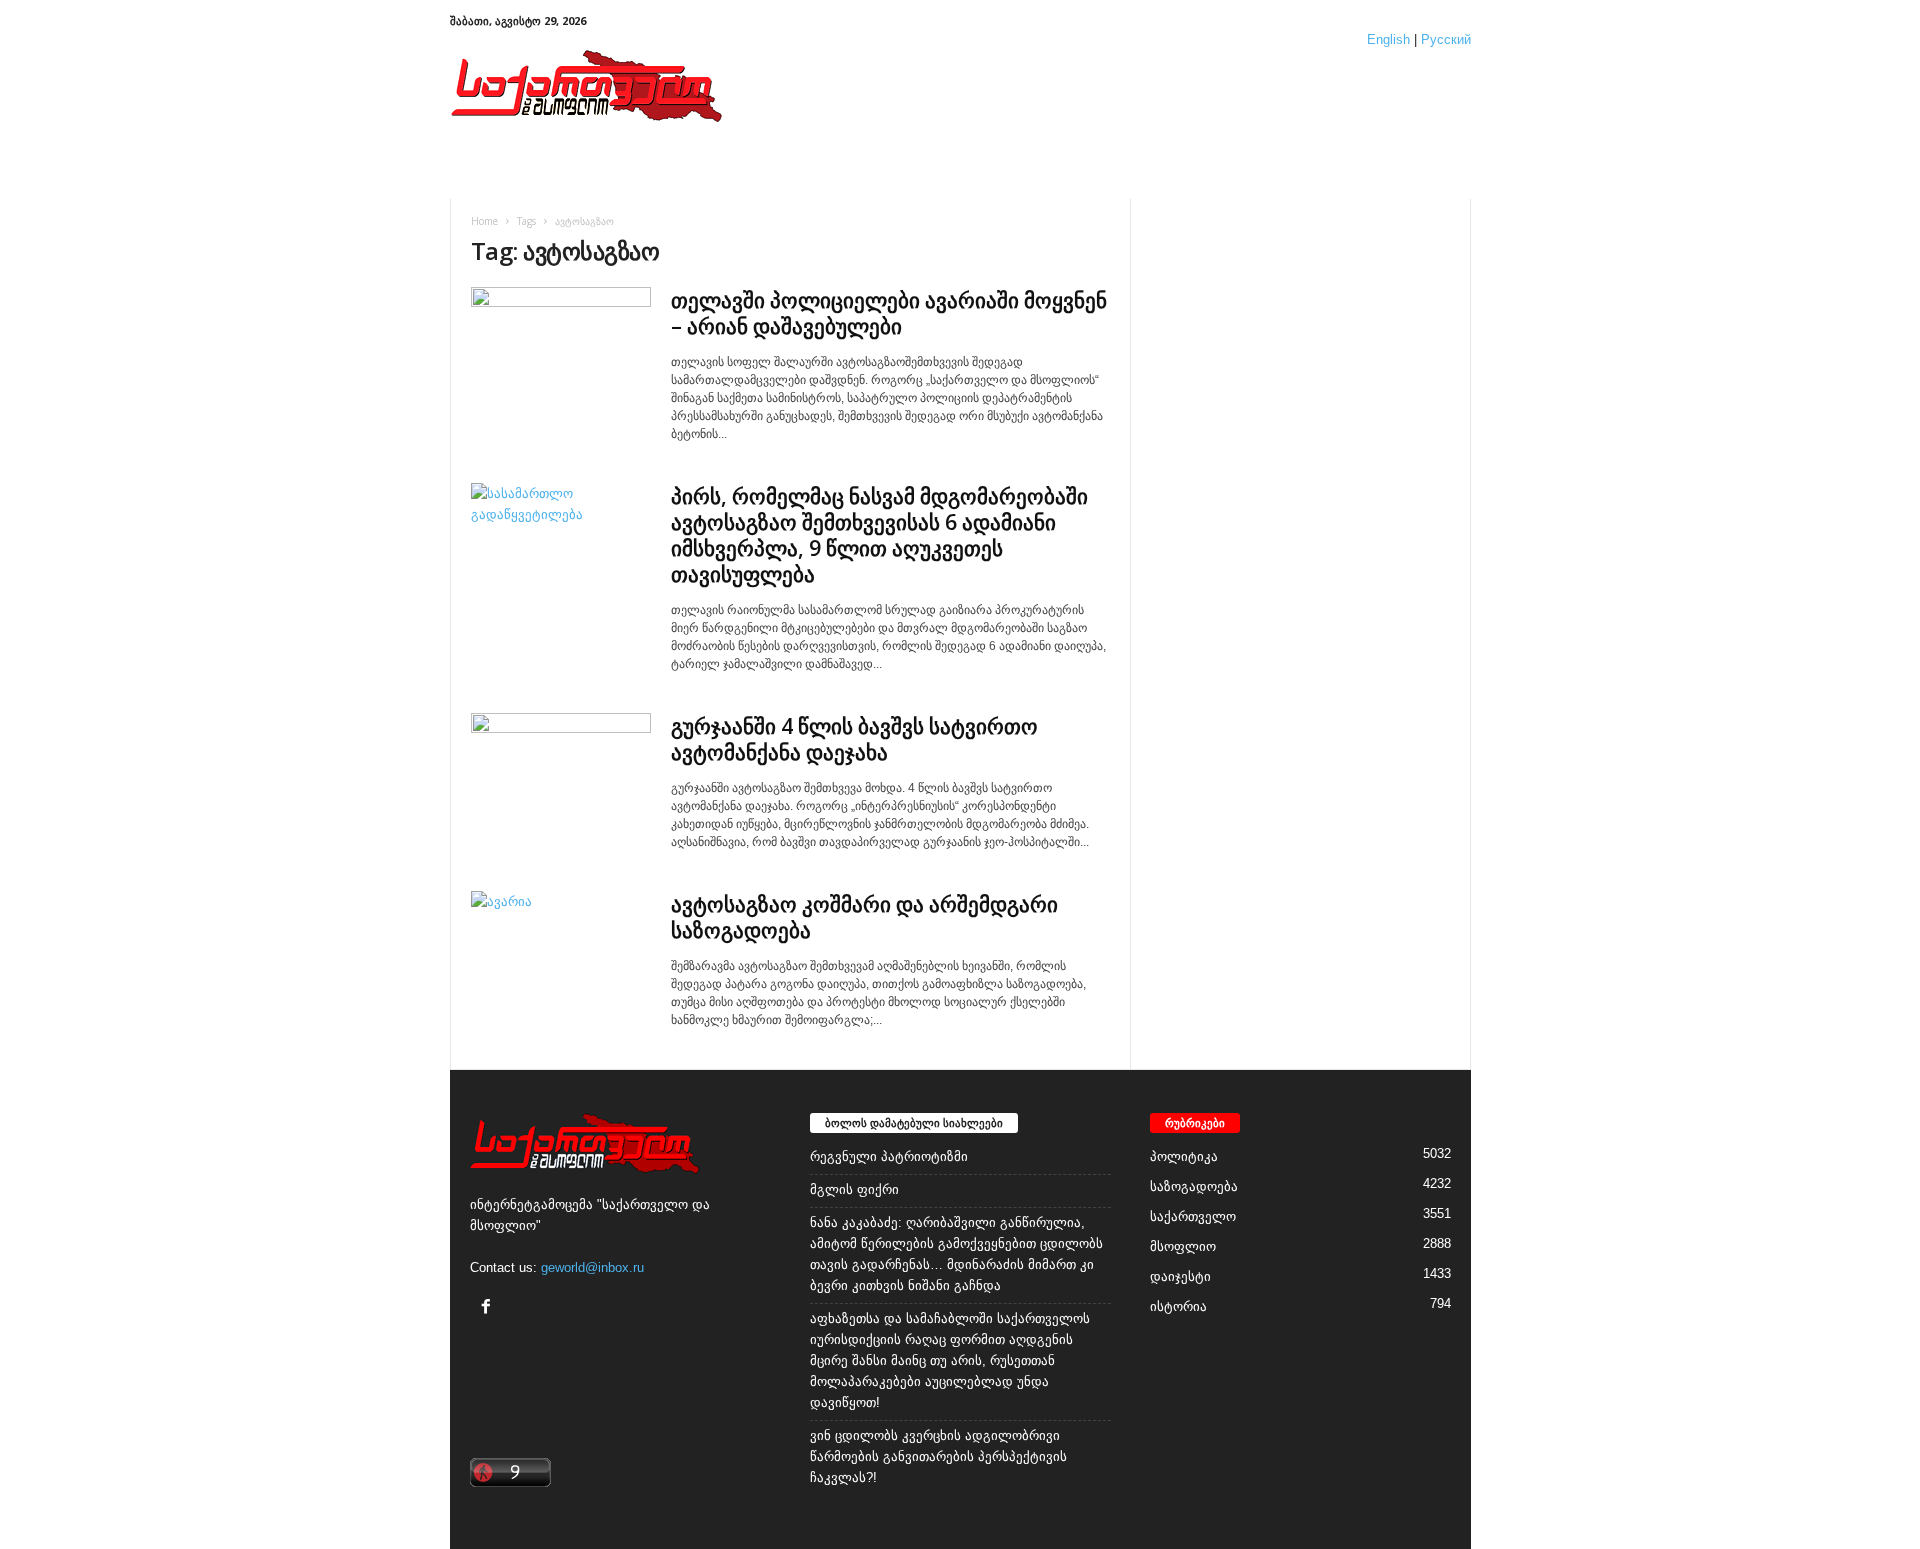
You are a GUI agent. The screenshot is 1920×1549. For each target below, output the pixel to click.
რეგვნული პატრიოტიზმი (889, 1156)
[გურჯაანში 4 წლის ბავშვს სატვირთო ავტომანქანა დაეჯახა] (561, 780)
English (1388, 39)
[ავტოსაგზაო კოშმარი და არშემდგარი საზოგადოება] (561, 958)
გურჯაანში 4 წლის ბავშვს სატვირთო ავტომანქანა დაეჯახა (854, 739)
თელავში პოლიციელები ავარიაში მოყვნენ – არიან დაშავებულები (889, 313)
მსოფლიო (1183, 1246)
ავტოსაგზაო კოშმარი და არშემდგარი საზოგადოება (864, 917)
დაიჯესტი (1180, 1276)
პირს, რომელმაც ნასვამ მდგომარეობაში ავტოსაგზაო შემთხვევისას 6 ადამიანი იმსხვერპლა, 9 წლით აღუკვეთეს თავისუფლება (879, 535)
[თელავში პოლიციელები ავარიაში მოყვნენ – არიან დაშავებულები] (561, 354)
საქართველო (1193, 1216)
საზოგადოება (1194, 1186)
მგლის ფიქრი (854, 1189)
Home (484, 221)
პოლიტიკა (1184, 1156)
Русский (1446, 39)
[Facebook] (488, 1308)
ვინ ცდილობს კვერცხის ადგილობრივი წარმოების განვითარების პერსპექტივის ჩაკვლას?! (938, 1456)
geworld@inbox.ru (592, 1267)
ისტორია (1178, 1306)
